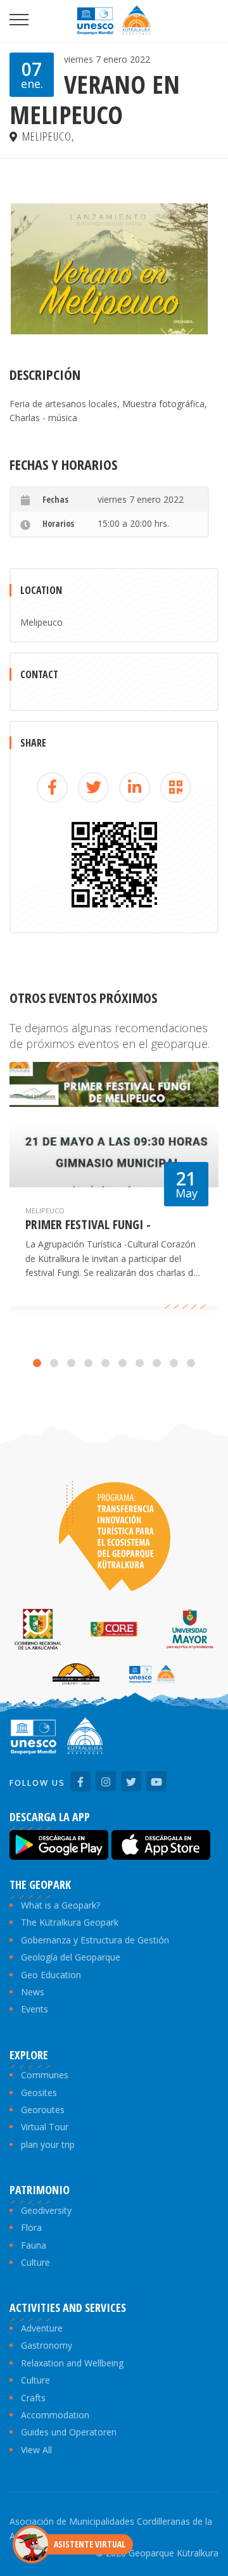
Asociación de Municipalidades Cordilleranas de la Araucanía (111, 2528)
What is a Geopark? (60, 1905)
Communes (45, 2075)
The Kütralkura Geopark (70, 1922)
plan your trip (48, 2144)
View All (36, 2450)
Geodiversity (46, 2210)
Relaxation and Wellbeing (72, 2363)
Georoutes (43, 2110)
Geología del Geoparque (71, 1957)
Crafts (33, 2398)
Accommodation (55, 2415)
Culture (35, 2262)
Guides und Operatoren (69, 2432)
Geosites (39, 2093)
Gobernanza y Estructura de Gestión (95, 1940)
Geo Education (51, 1975)
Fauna (34, 2245)
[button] (37, 1363)
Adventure (42, 2328)
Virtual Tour (45, 2127)
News (33, 1992)
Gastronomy (47, 2345)
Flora (31, 2227)
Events (35, 2009)
